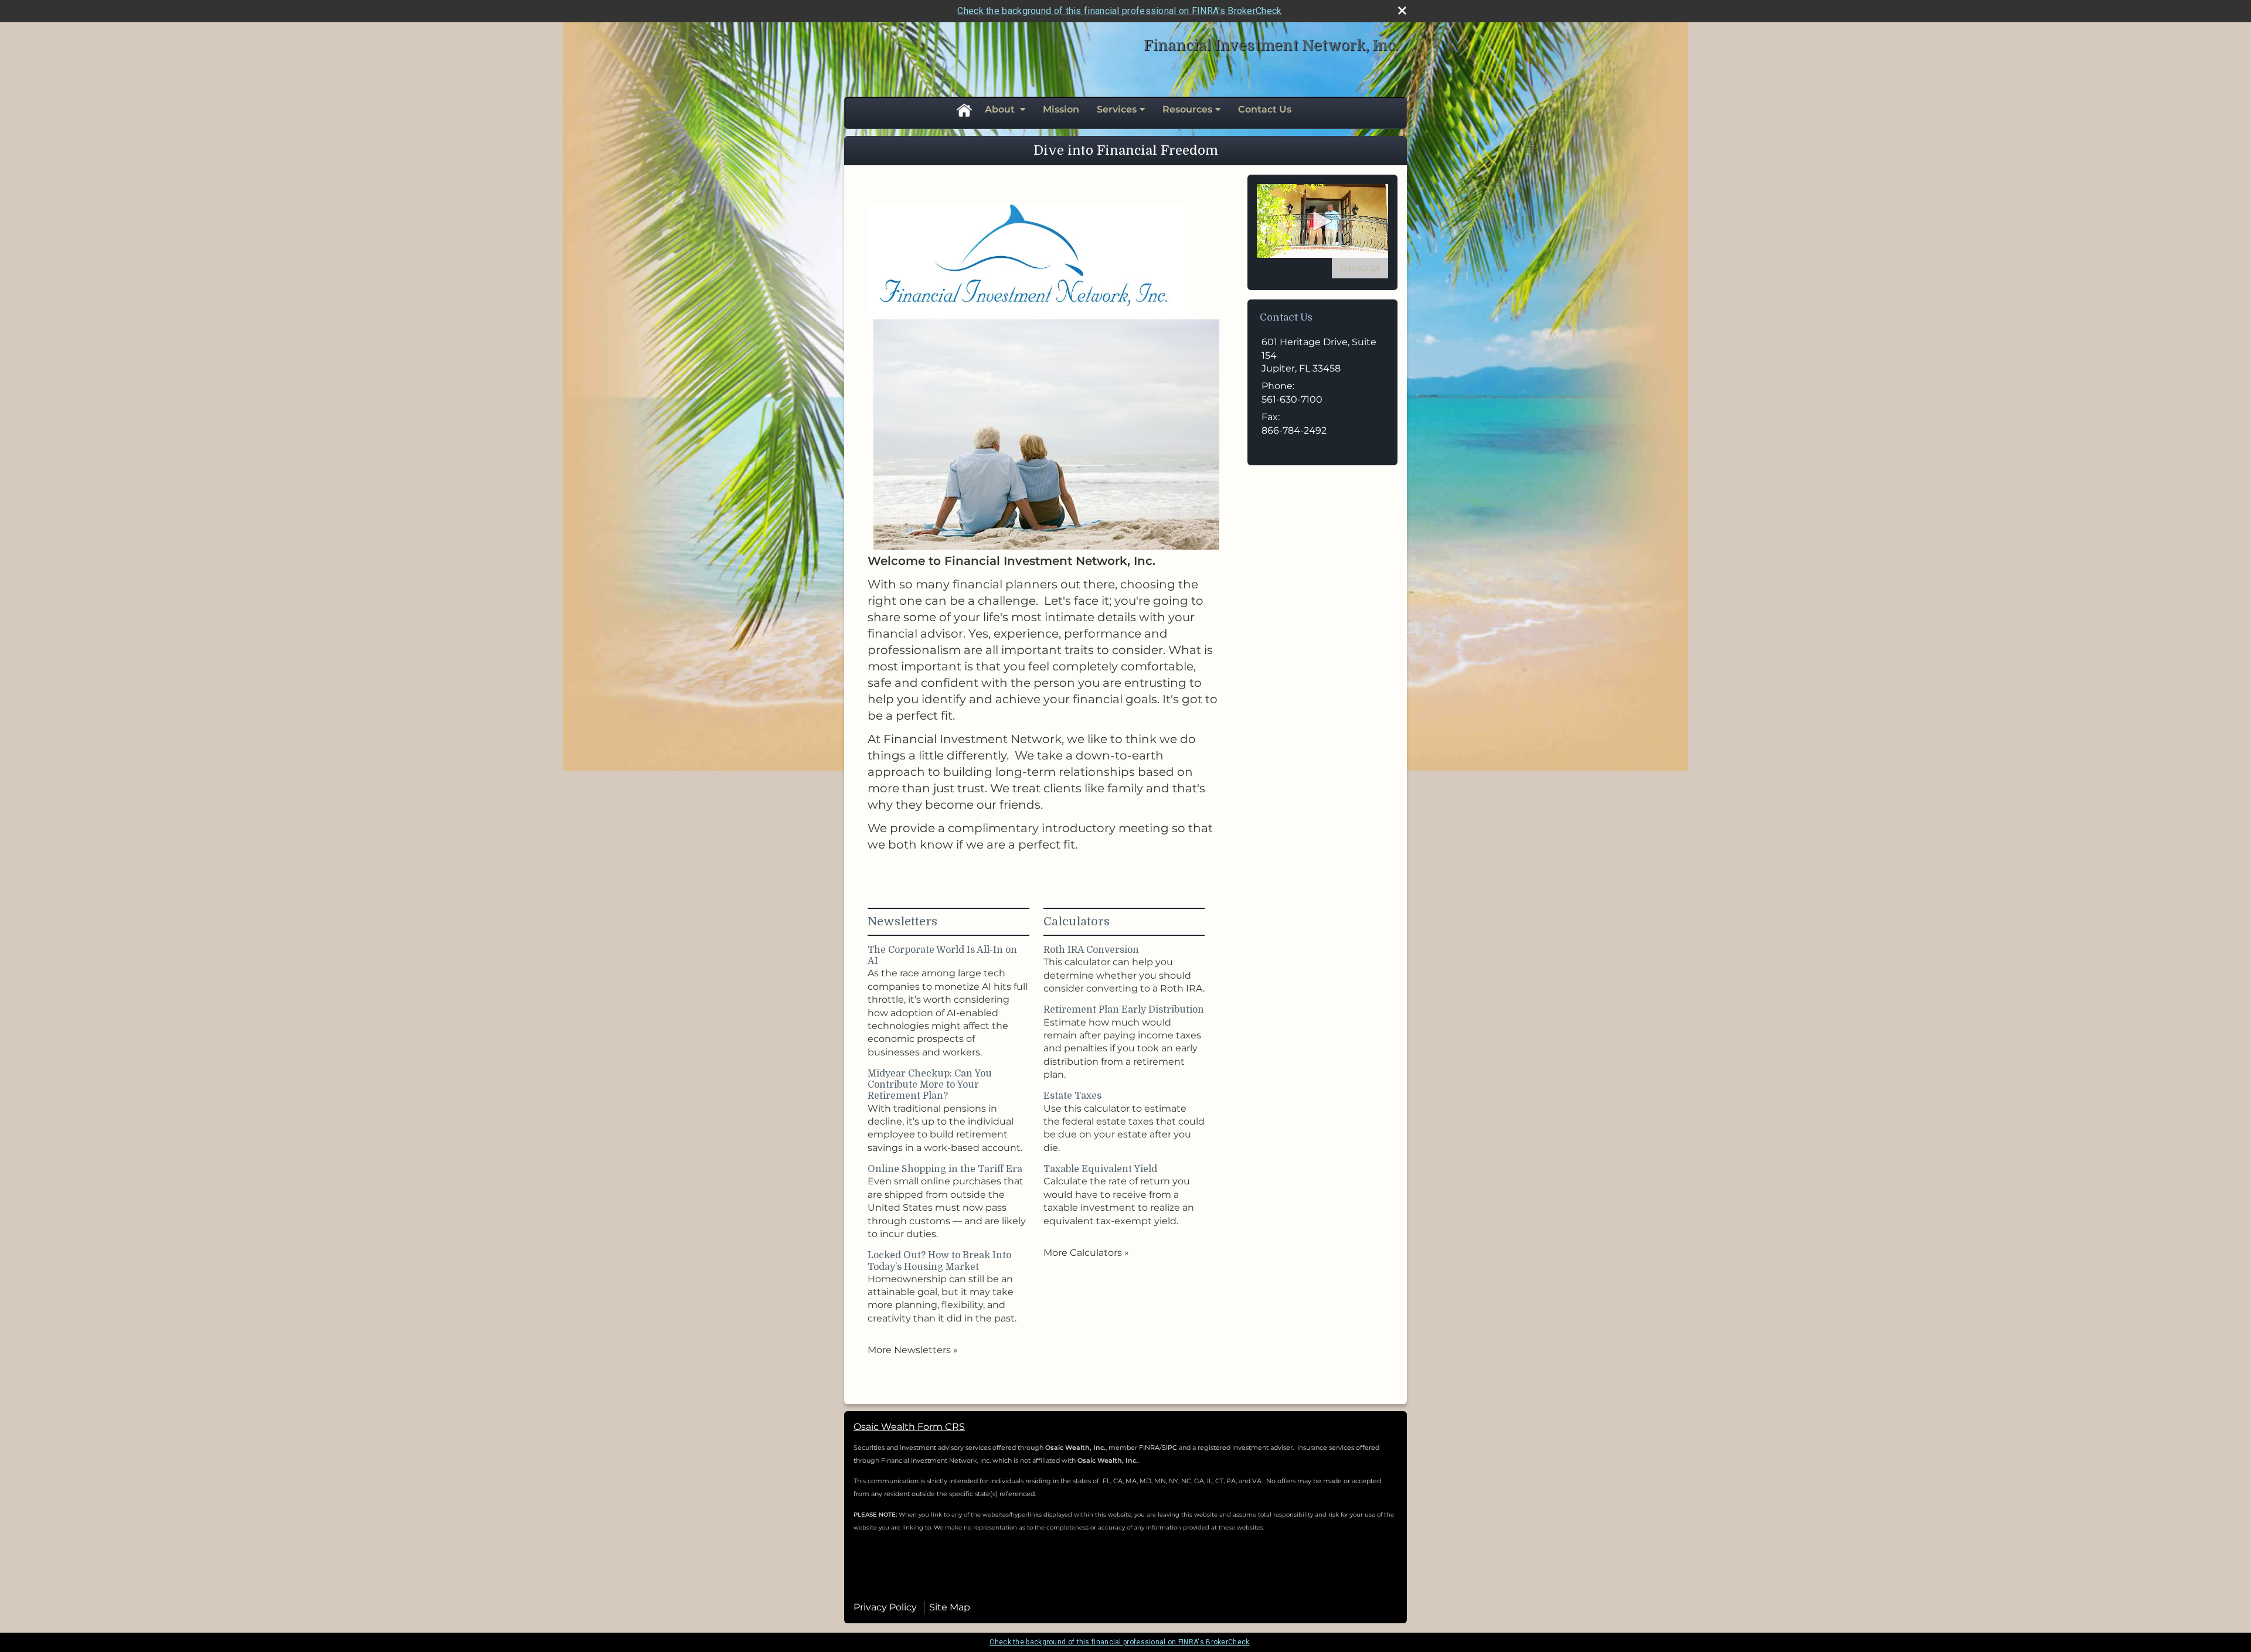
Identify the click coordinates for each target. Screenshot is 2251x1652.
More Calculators (1086, 1253)
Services (1117, 109)
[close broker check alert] (1402, 11)
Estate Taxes (1072, 1096)
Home (964, 110)
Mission (1061, 109)
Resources (1187, 109)
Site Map (950, 1607)
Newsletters (902, 922)
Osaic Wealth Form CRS (909, 1427)
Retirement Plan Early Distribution (1124, 1010)
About (1001, 109)
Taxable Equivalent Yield (1100, 1169)
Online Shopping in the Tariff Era (945, 1169)
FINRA (1149, 1447)
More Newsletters (913, 1350)
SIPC (1170, 1447)
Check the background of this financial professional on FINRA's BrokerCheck (1119, 11)
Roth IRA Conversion (1091, 950)
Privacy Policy (885, 1607)
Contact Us (1265, 109)
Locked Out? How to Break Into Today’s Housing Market (939, 1261)
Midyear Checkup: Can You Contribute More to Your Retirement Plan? (930, 1085)
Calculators (1077, 922)
